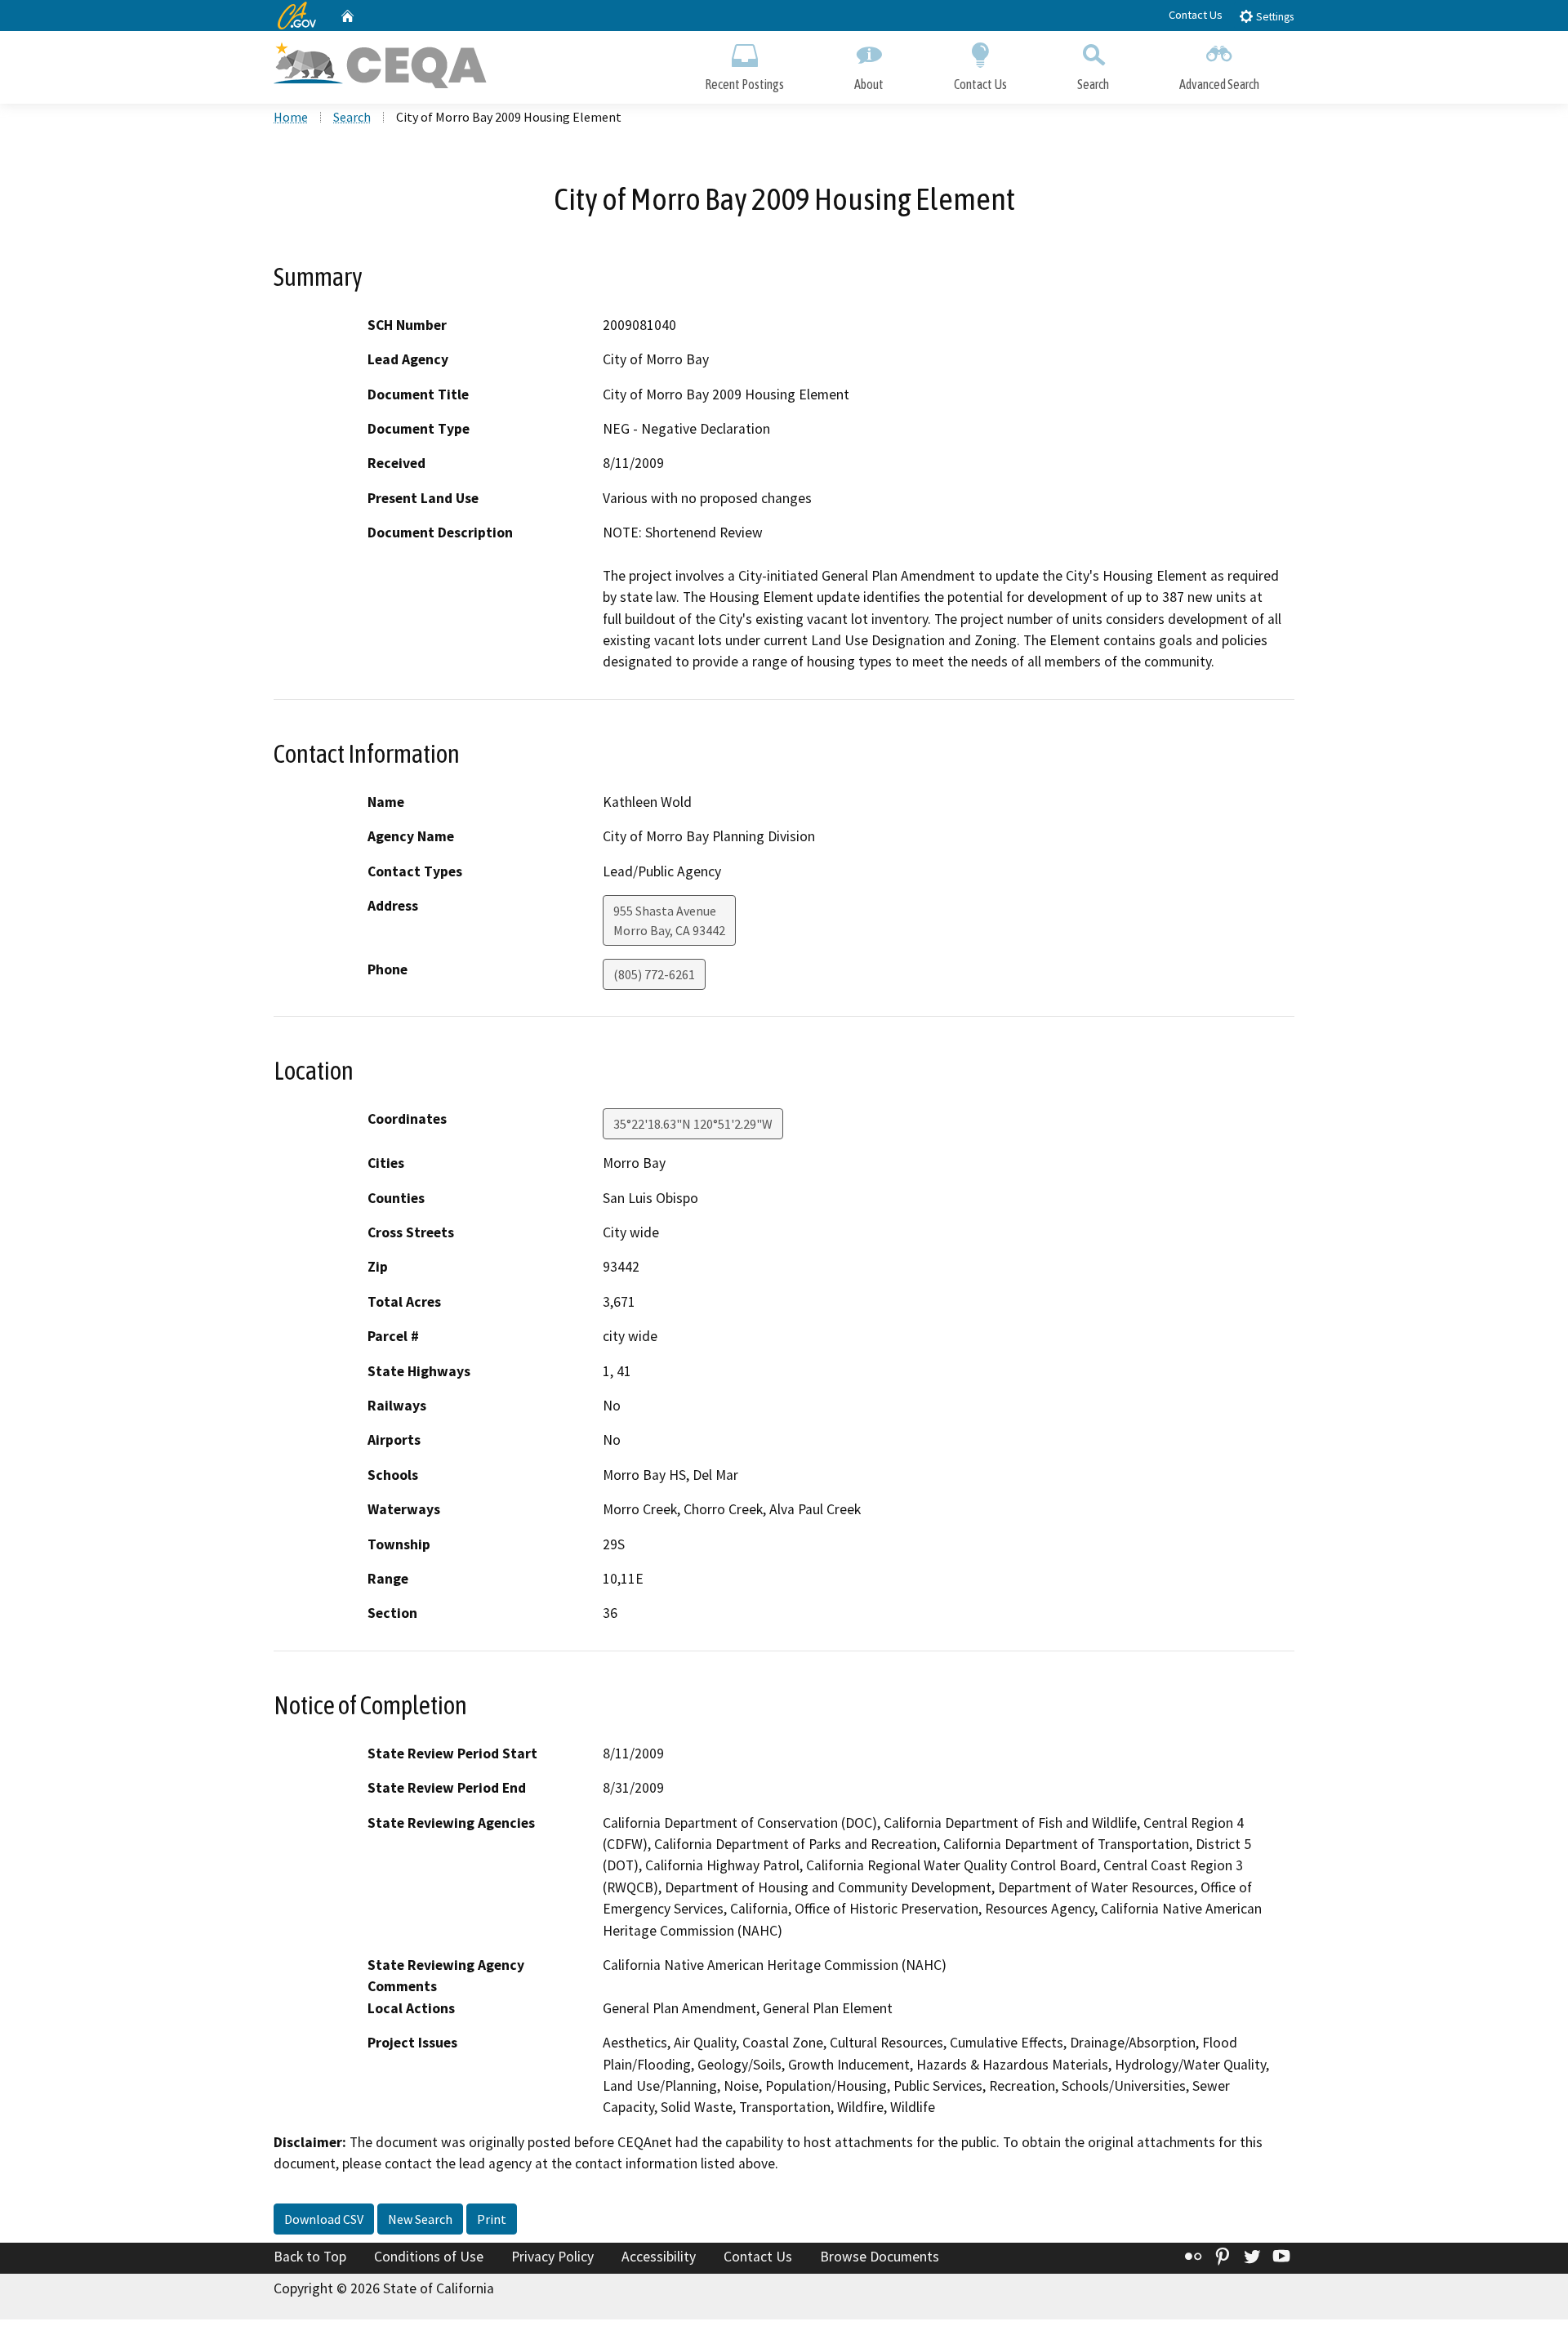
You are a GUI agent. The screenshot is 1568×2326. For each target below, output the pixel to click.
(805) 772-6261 (654, 974)
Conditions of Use (429, 2257)
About (869, 84)
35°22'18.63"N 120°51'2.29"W (693, 1124)
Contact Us (1196, 15)
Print (492, 2219)
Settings (1274, 17)
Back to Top (310, 2257)
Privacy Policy (552, 2257)
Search (1093, 84)
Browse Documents (880, 2257)
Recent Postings (744, 84)
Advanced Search (1219, 84)
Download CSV (324, 2219)
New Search (420, 2219)
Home (291, 117)
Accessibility (659, 2257)
